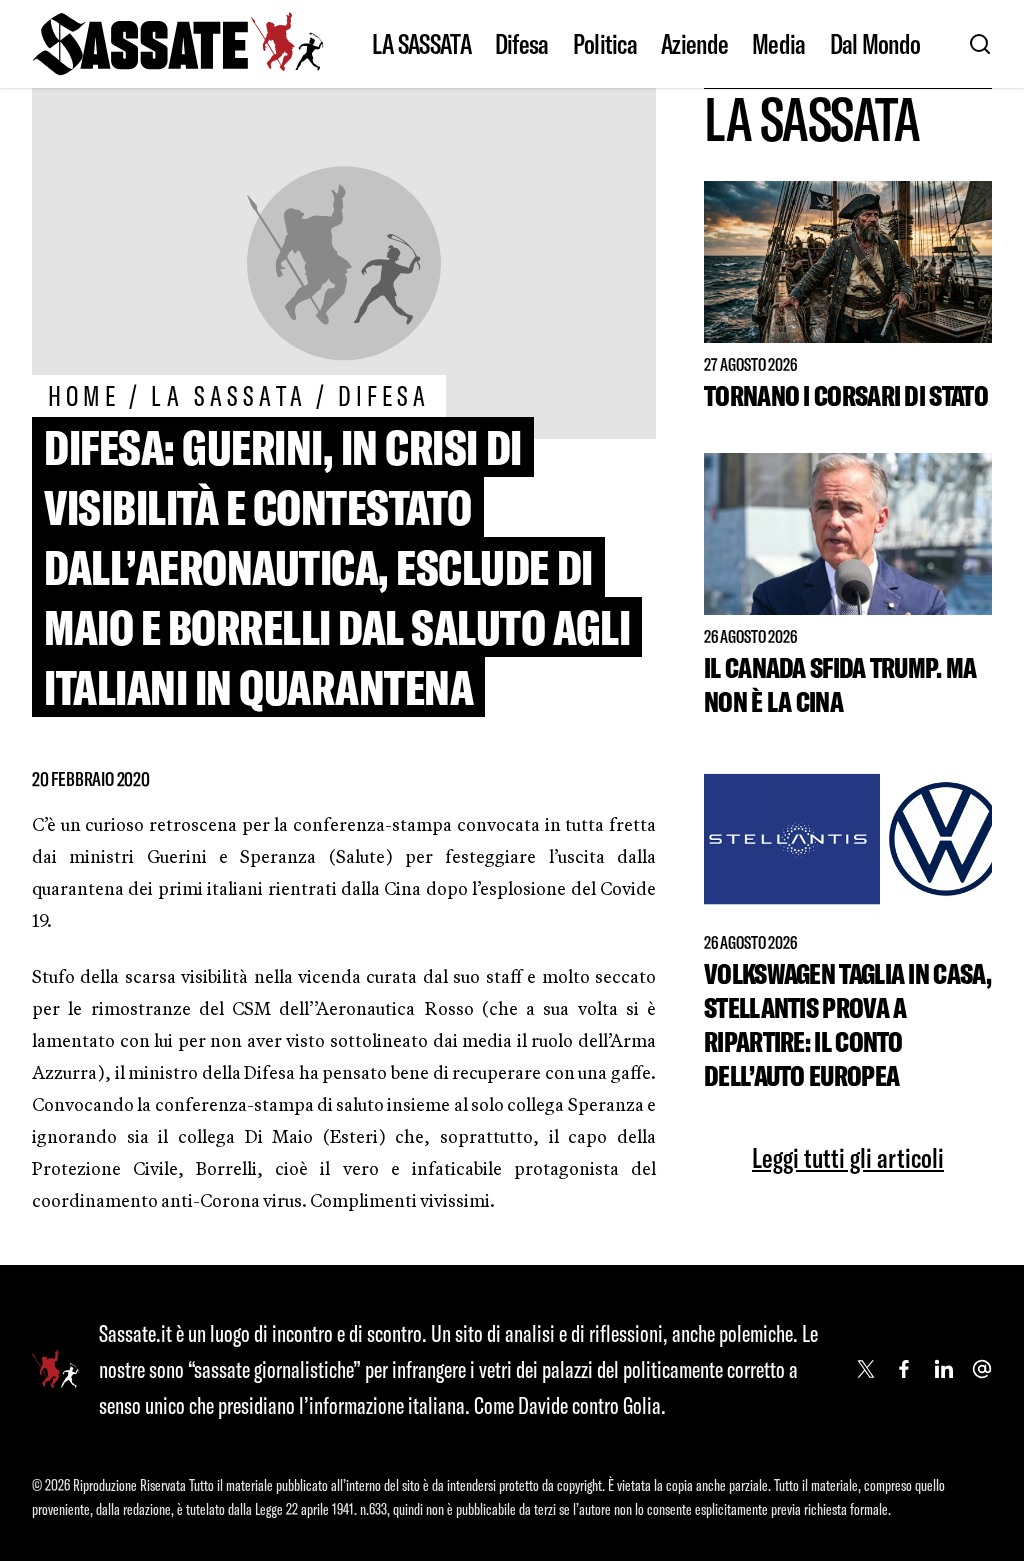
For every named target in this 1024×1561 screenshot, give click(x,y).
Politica (605, 44)
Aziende (694, 44)
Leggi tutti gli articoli (848, 1158)
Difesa (522, 44)
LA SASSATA (421, 44)
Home (84, 395)
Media (779, 44)
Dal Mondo (875, 44)
